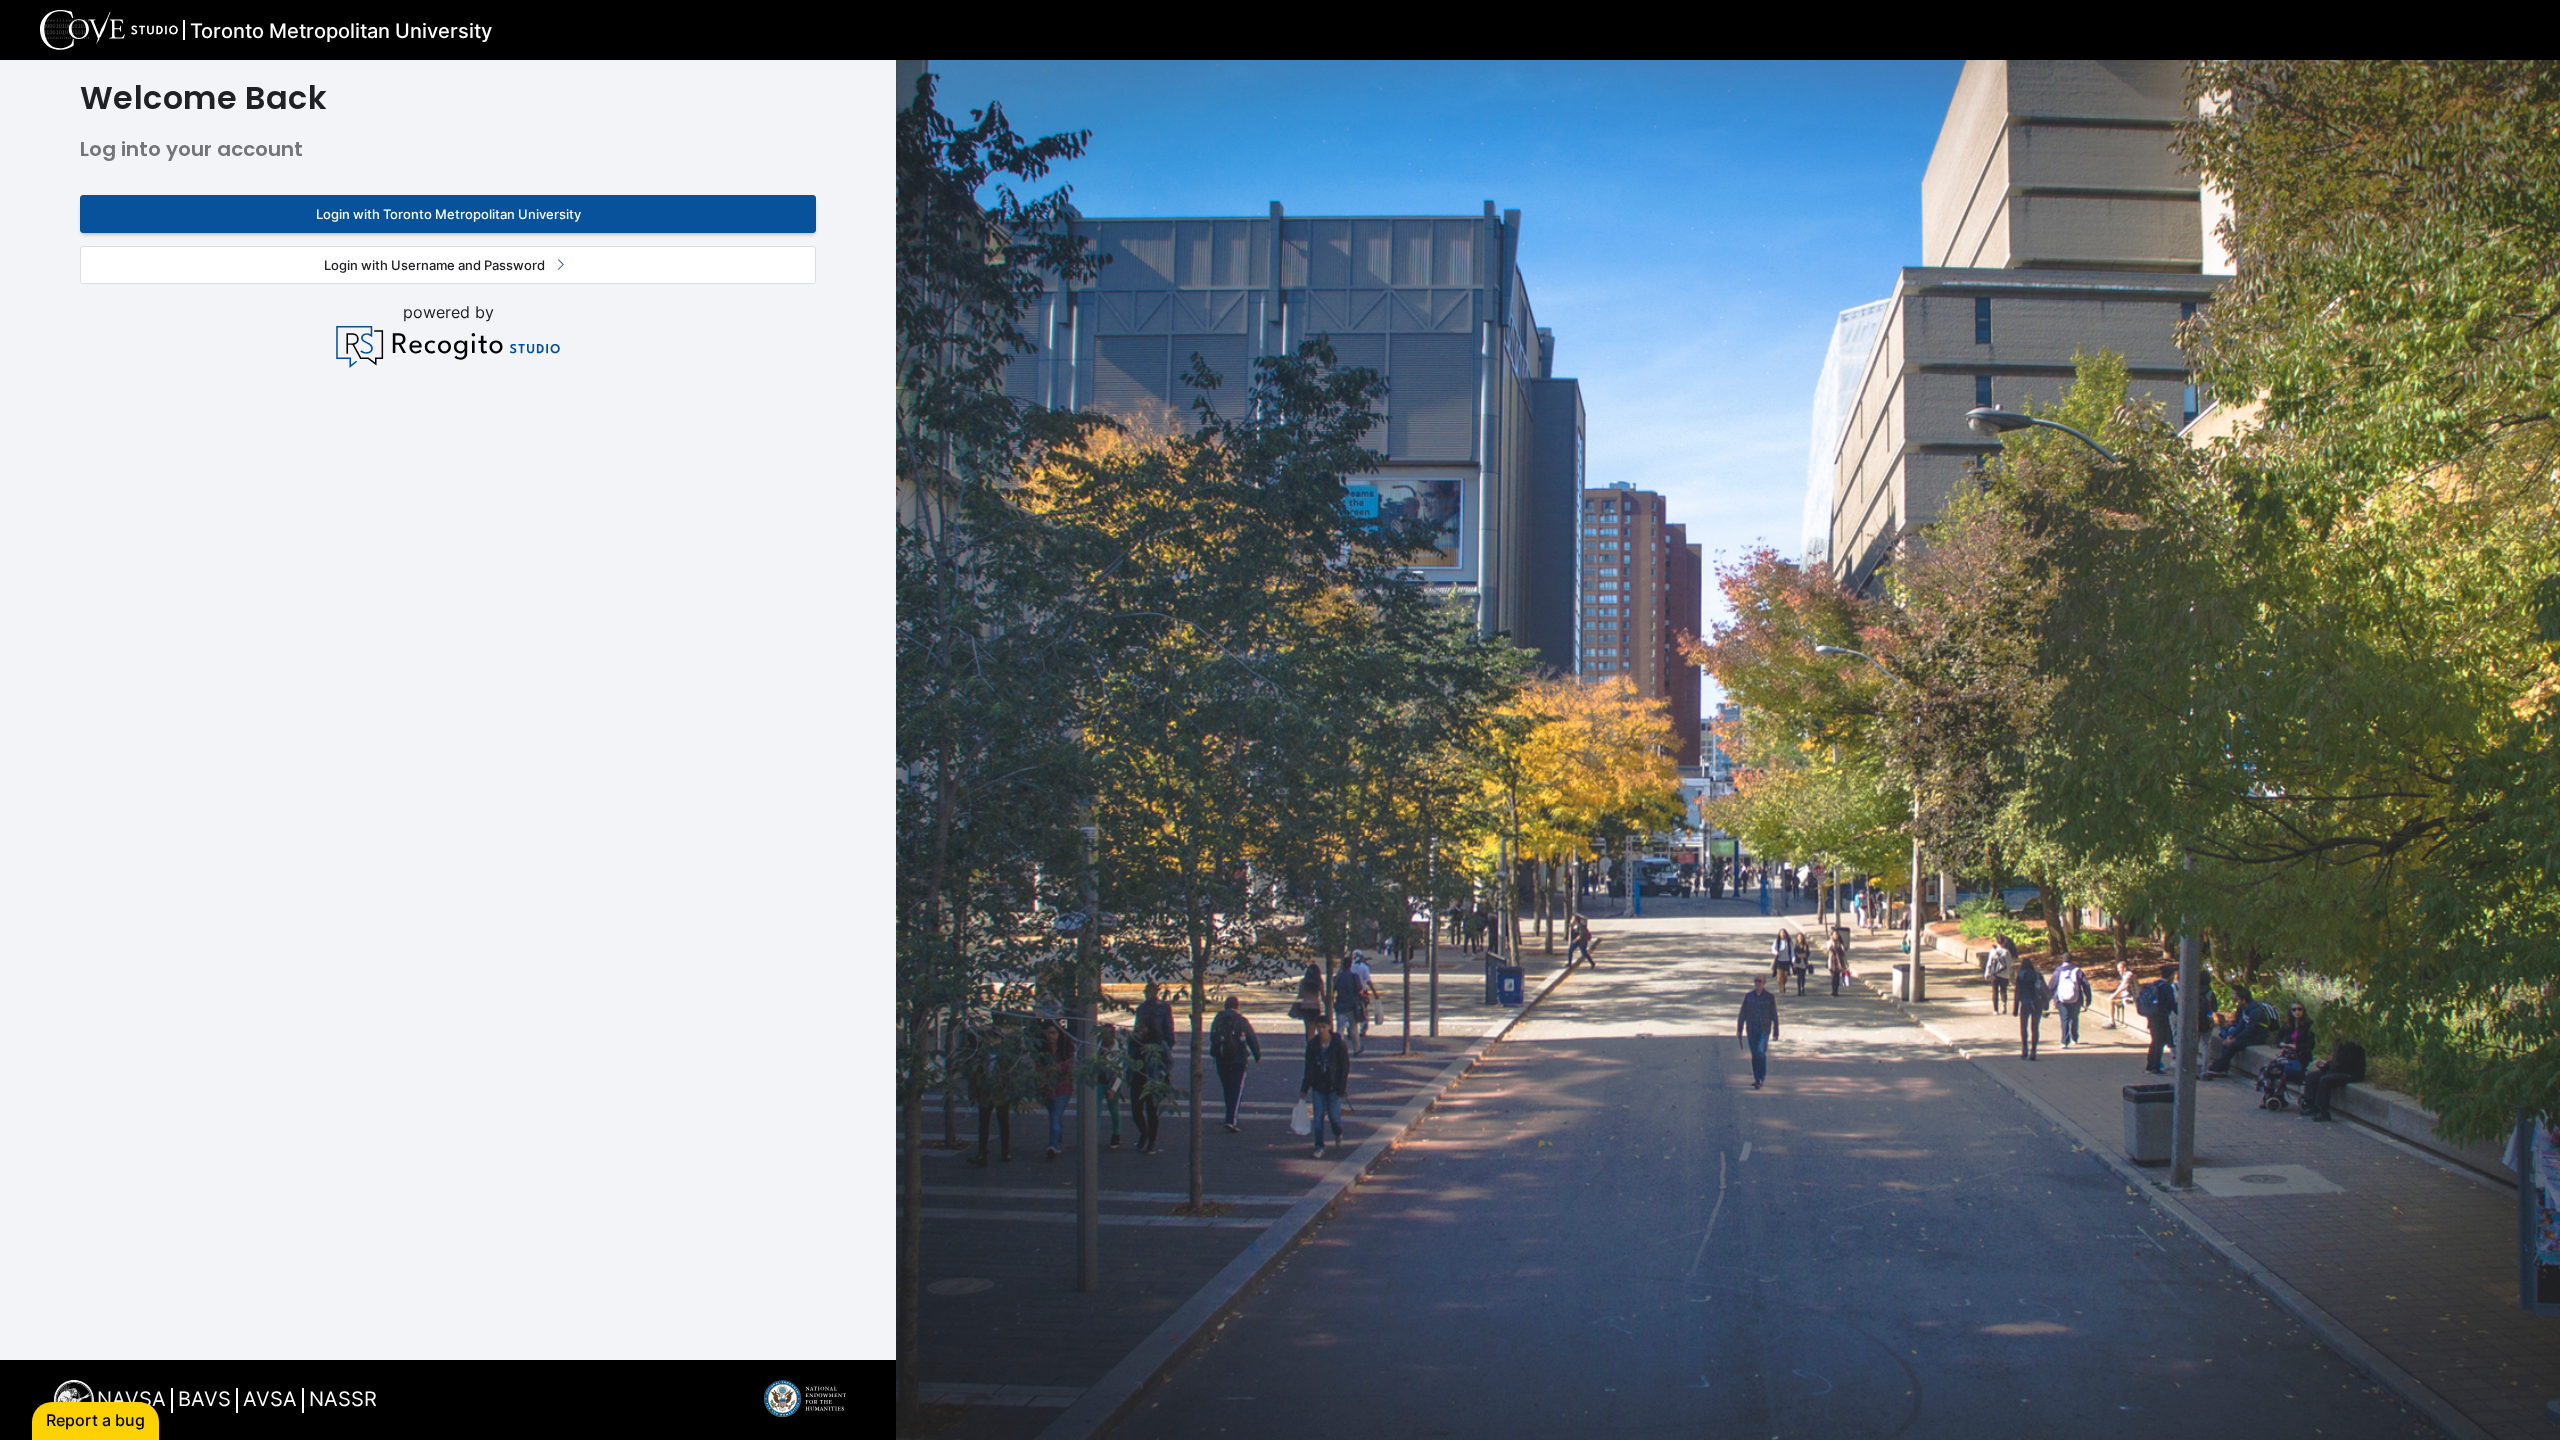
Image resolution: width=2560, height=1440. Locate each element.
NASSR (343, 1399)
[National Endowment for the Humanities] (805, 1411)
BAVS (204, 1399)
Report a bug (95, 1420)
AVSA (270, 1399)
